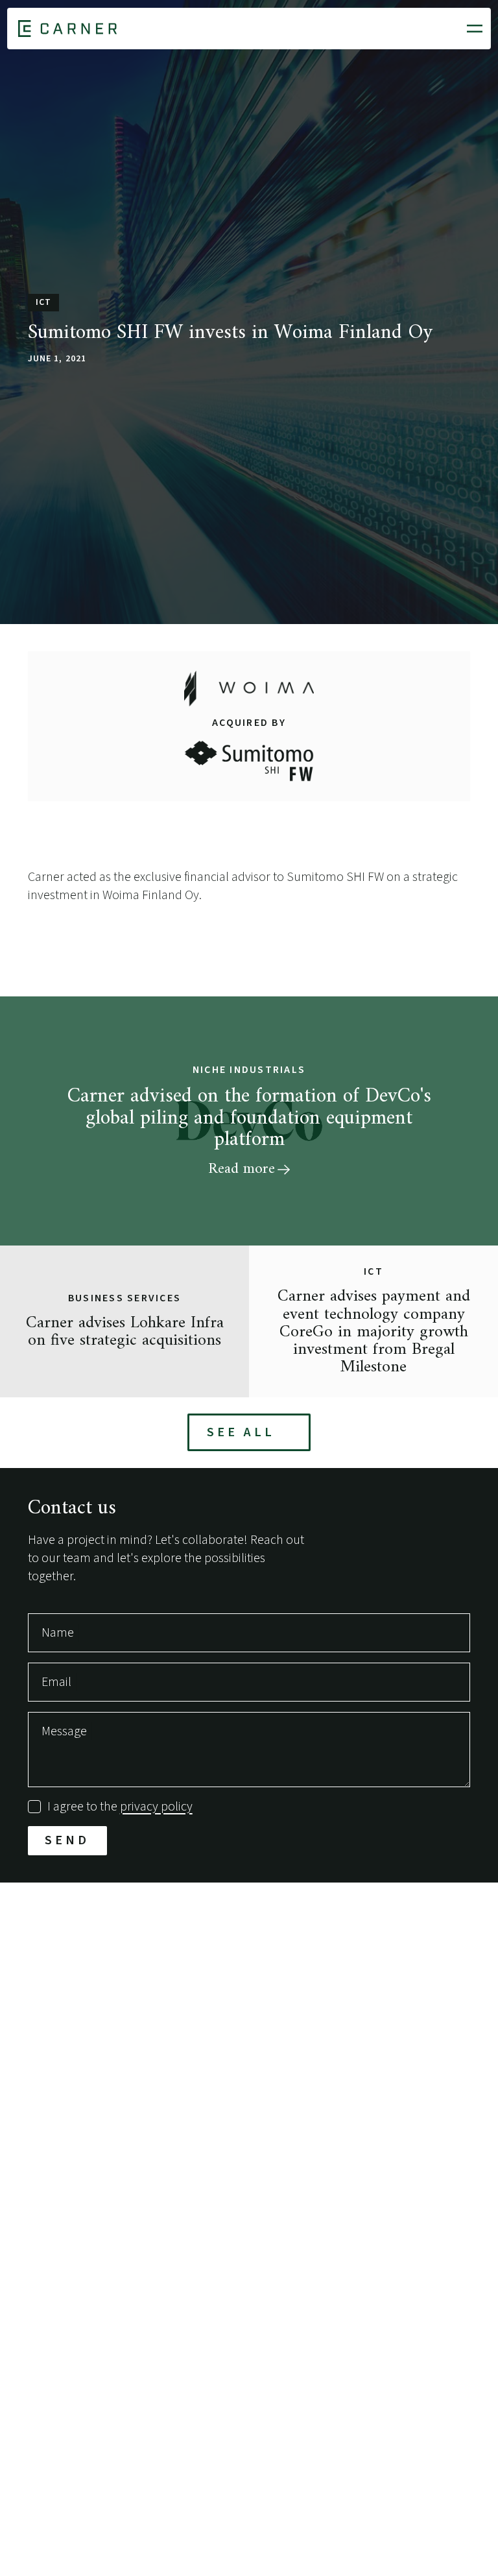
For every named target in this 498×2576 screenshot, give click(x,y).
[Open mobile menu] (475, 29)
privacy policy (156, 1807)
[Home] (67, 29)
